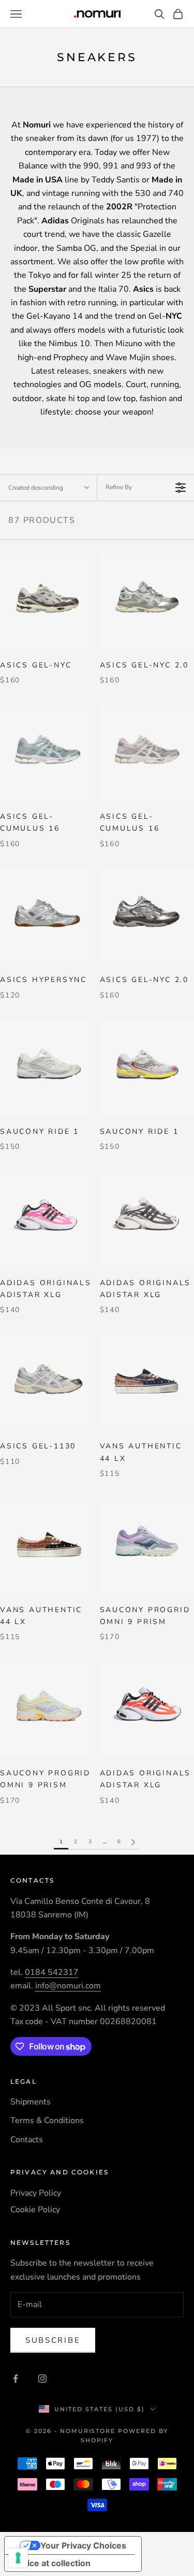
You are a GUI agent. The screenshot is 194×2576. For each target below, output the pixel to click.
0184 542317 (52, 1972)
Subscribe (53, 2340)
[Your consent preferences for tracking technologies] (18, 2558)
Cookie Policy (35, 2210)
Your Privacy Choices (83, 2545)
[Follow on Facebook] (16, 2379)
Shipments (31, 2102)
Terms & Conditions (47, 2120)
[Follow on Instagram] (42, 2379)
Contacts (27, 2140)
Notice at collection (52, 2563)
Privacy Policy (36, 2193)
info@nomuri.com (68, 1986)
